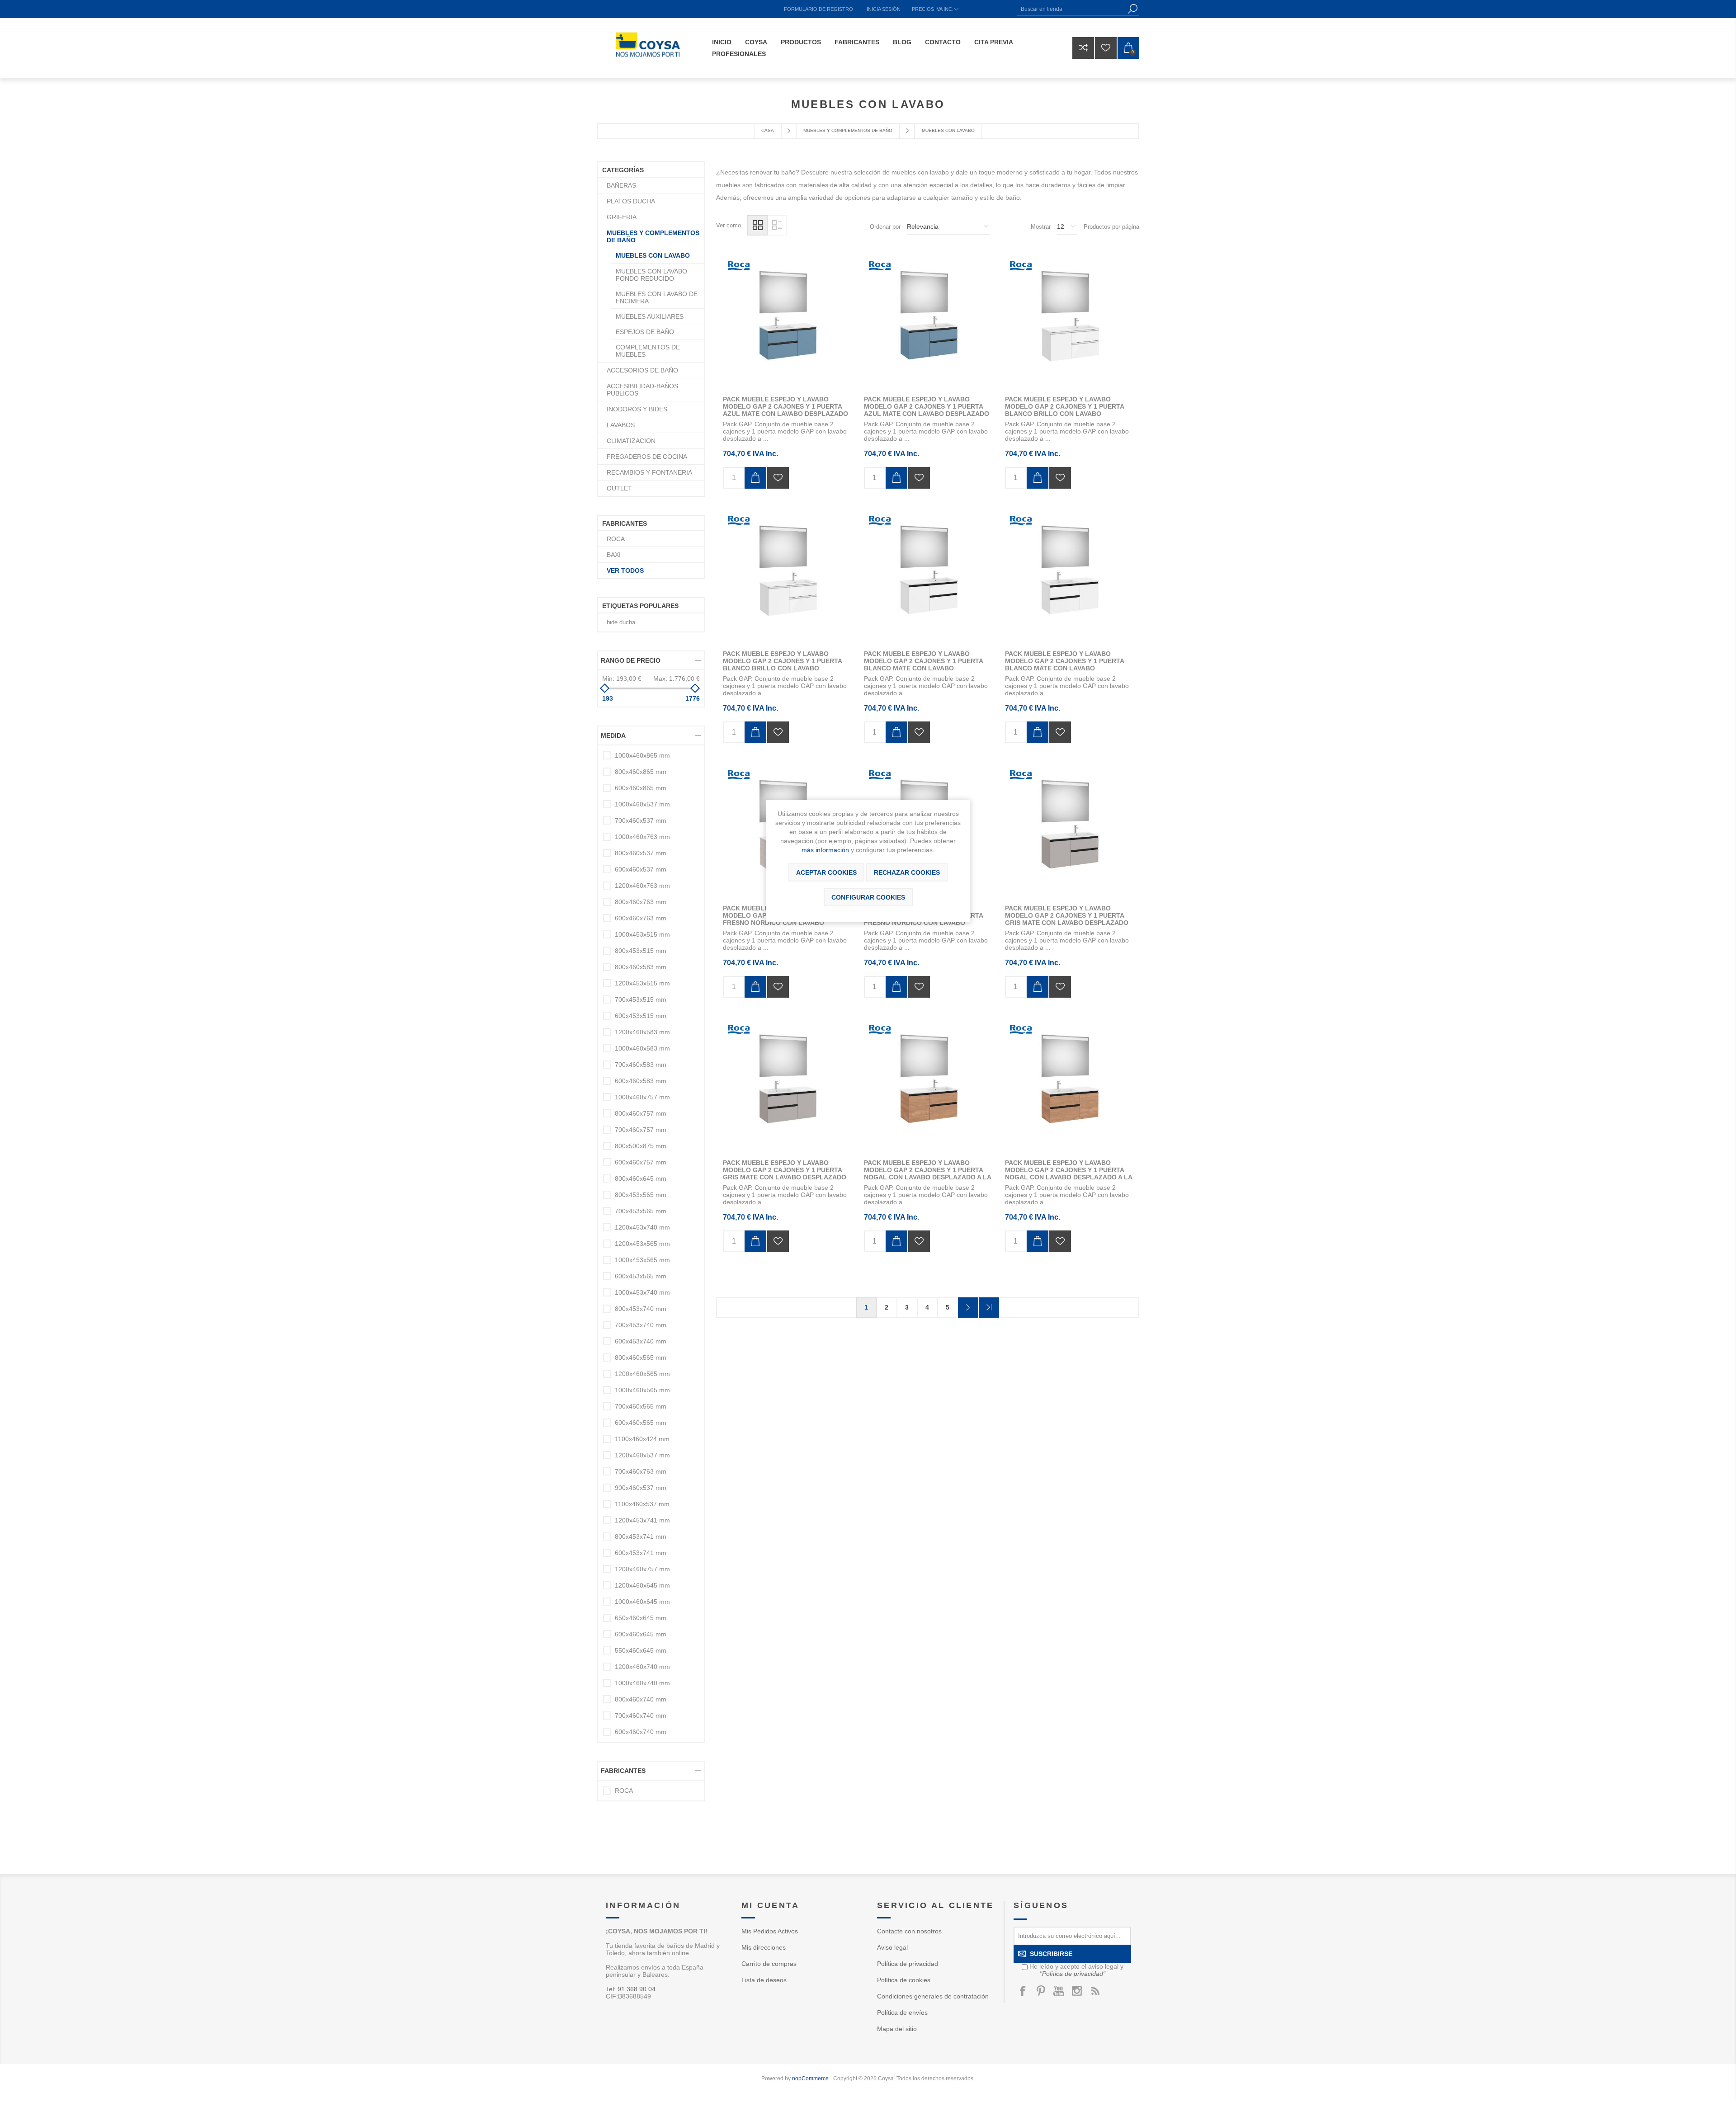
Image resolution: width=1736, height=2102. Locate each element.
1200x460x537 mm (642, 1455)
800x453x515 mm (641, 951)
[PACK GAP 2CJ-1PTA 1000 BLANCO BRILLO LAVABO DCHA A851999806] (1069, 323)
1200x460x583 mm (642, 1032)
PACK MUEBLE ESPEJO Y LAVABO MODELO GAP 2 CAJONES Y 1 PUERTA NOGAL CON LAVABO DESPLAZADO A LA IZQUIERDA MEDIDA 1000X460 (1068, 1174)
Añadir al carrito (755, 478)
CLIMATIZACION (631, 441)
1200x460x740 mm (642, 1667)
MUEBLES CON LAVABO (653, 255)
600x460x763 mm (641, 918)
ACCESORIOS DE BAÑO (642, 370)
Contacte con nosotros (909, 1931)
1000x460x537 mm (642, 804)
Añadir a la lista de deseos (778, 478)
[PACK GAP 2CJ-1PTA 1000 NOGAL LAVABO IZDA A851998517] (1069, 1086)
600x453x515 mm (641, 1016)
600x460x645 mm (641, 1634)
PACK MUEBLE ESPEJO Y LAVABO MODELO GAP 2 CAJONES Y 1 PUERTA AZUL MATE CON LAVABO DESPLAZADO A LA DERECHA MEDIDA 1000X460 (927, 410)
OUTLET (619, 488)
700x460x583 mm (641, 1065)
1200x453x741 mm (642, 1520)
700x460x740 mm (641, 1716)
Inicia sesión (884, 9)
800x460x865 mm (641, 772)
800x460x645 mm (641, 1178)
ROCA (616, 539)
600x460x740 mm (641, 1732)
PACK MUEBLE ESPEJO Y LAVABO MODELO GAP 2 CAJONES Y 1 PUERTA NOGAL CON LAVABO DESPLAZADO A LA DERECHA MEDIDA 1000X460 (927, 1174)
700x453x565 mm (641, 1211)
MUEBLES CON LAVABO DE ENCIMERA (657, 297)
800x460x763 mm (641, 902)
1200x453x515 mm (642, 983)
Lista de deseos (764, 1980)
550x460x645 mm (641, 1650)
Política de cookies (904, 1980)
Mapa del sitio (897, 2029)
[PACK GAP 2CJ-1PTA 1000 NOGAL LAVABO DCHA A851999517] (928, 1086)
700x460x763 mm (641, 1471)
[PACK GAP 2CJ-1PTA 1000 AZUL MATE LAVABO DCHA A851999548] (928, 323)
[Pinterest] (1041, 1991)
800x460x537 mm (641, 853)
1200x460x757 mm (642, 1569)
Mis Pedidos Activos (770, 1931)
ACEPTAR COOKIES (826, 872)
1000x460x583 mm (642, 1048)
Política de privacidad (908, 1964)
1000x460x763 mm (642, 837)
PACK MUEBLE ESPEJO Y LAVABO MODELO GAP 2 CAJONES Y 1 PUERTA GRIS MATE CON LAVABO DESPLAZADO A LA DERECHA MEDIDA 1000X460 (1067, 919)
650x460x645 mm (641, 1618)
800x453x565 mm (641, 1195)
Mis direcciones (764, 1947)
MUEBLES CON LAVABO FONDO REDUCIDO (651, 275)
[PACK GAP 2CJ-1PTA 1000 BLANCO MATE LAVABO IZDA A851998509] (1069, 577)
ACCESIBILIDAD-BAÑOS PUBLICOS (642, 390)
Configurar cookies (868, 897)
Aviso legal (892, 1947)
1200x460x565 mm (642, 1374)
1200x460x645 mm (642, 1585)
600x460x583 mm (641, 1081)
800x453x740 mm (641, 1309)
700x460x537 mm (641, 820)
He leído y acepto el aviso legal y (1076, 1970)
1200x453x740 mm (642, 1227)
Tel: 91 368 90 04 (631, 1989)
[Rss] (1095, 1991)
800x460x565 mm (641, 1357)
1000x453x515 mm (642, 934)
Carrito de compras (769, 1964)
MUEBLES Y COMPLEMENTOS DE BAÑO (653, 236)
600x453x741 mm (641, 1553)
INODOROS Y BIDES (637, 409)
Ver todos (625, 570)
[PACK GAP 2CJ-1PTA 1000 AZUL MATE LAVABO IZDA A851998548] (787, 323)
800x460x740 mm (641, 1699)
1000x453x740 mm (642, 1292)
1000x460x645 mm (642, 1602)
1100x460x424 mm (642, 1439)
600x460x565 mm (641, 1423)
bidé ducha (621, 622)
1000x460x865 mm (642, 755)
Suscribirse (1051, 1954)
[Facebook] (1023, 1991)
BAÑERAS (621, 185)
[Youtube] (1059, 1991)
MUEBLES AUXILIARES (650, 316)
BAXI (614, 555)
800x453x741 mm (641, 1536)
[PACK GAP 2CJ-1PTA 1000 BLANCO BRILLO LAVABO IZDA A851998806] (787, 577)
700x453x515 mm (641, 999)
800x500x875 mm (641, 1146)
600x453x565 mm (641, 1276)
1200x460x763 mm (642, 886)
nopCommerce (810, 2078)
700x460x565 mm (641, 1406)
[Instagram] (1077, 1991)
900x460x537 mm (641, 1488)
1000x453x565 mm (642, 1260)
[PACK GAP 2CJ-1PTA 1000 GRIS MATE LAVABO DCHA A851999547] (1069, 832)
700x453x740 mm (641, 1325)
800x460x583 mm (641, 967)
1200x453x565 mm (642, 1244)
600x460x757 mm (641, 1162)
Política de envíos (902, 2012)
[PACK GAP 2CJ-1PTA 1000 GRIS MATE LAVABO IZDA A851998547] (787, 1086)
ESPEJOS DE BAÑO (645, 332)
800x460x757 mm (641, 1113)
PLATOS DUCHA (631, 201)
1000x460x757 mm (642, 1097)
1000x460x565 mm (642, 1390)
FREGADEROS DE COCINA (647, 457)
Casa (768, 130)
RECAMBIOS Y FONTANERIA (649, 472)
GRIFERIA (622, 217)
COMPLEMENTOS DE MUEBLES (648, 351)
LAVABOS (621, 425)
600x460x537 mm (641, 869)
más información (825, 850)
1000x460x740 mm (642, 1683)
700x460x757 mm (641, 1130)
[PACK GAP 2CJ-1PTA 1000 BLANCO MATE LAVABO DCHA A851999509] (928, 577)
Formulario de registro (818, 9)
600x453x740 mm (641, 1341)
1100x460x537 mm (642, 1504)
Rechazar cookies (907, 872)
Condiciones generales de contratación (933, 1996)
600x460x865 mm (641, 788)
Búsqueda (1132, 9)
